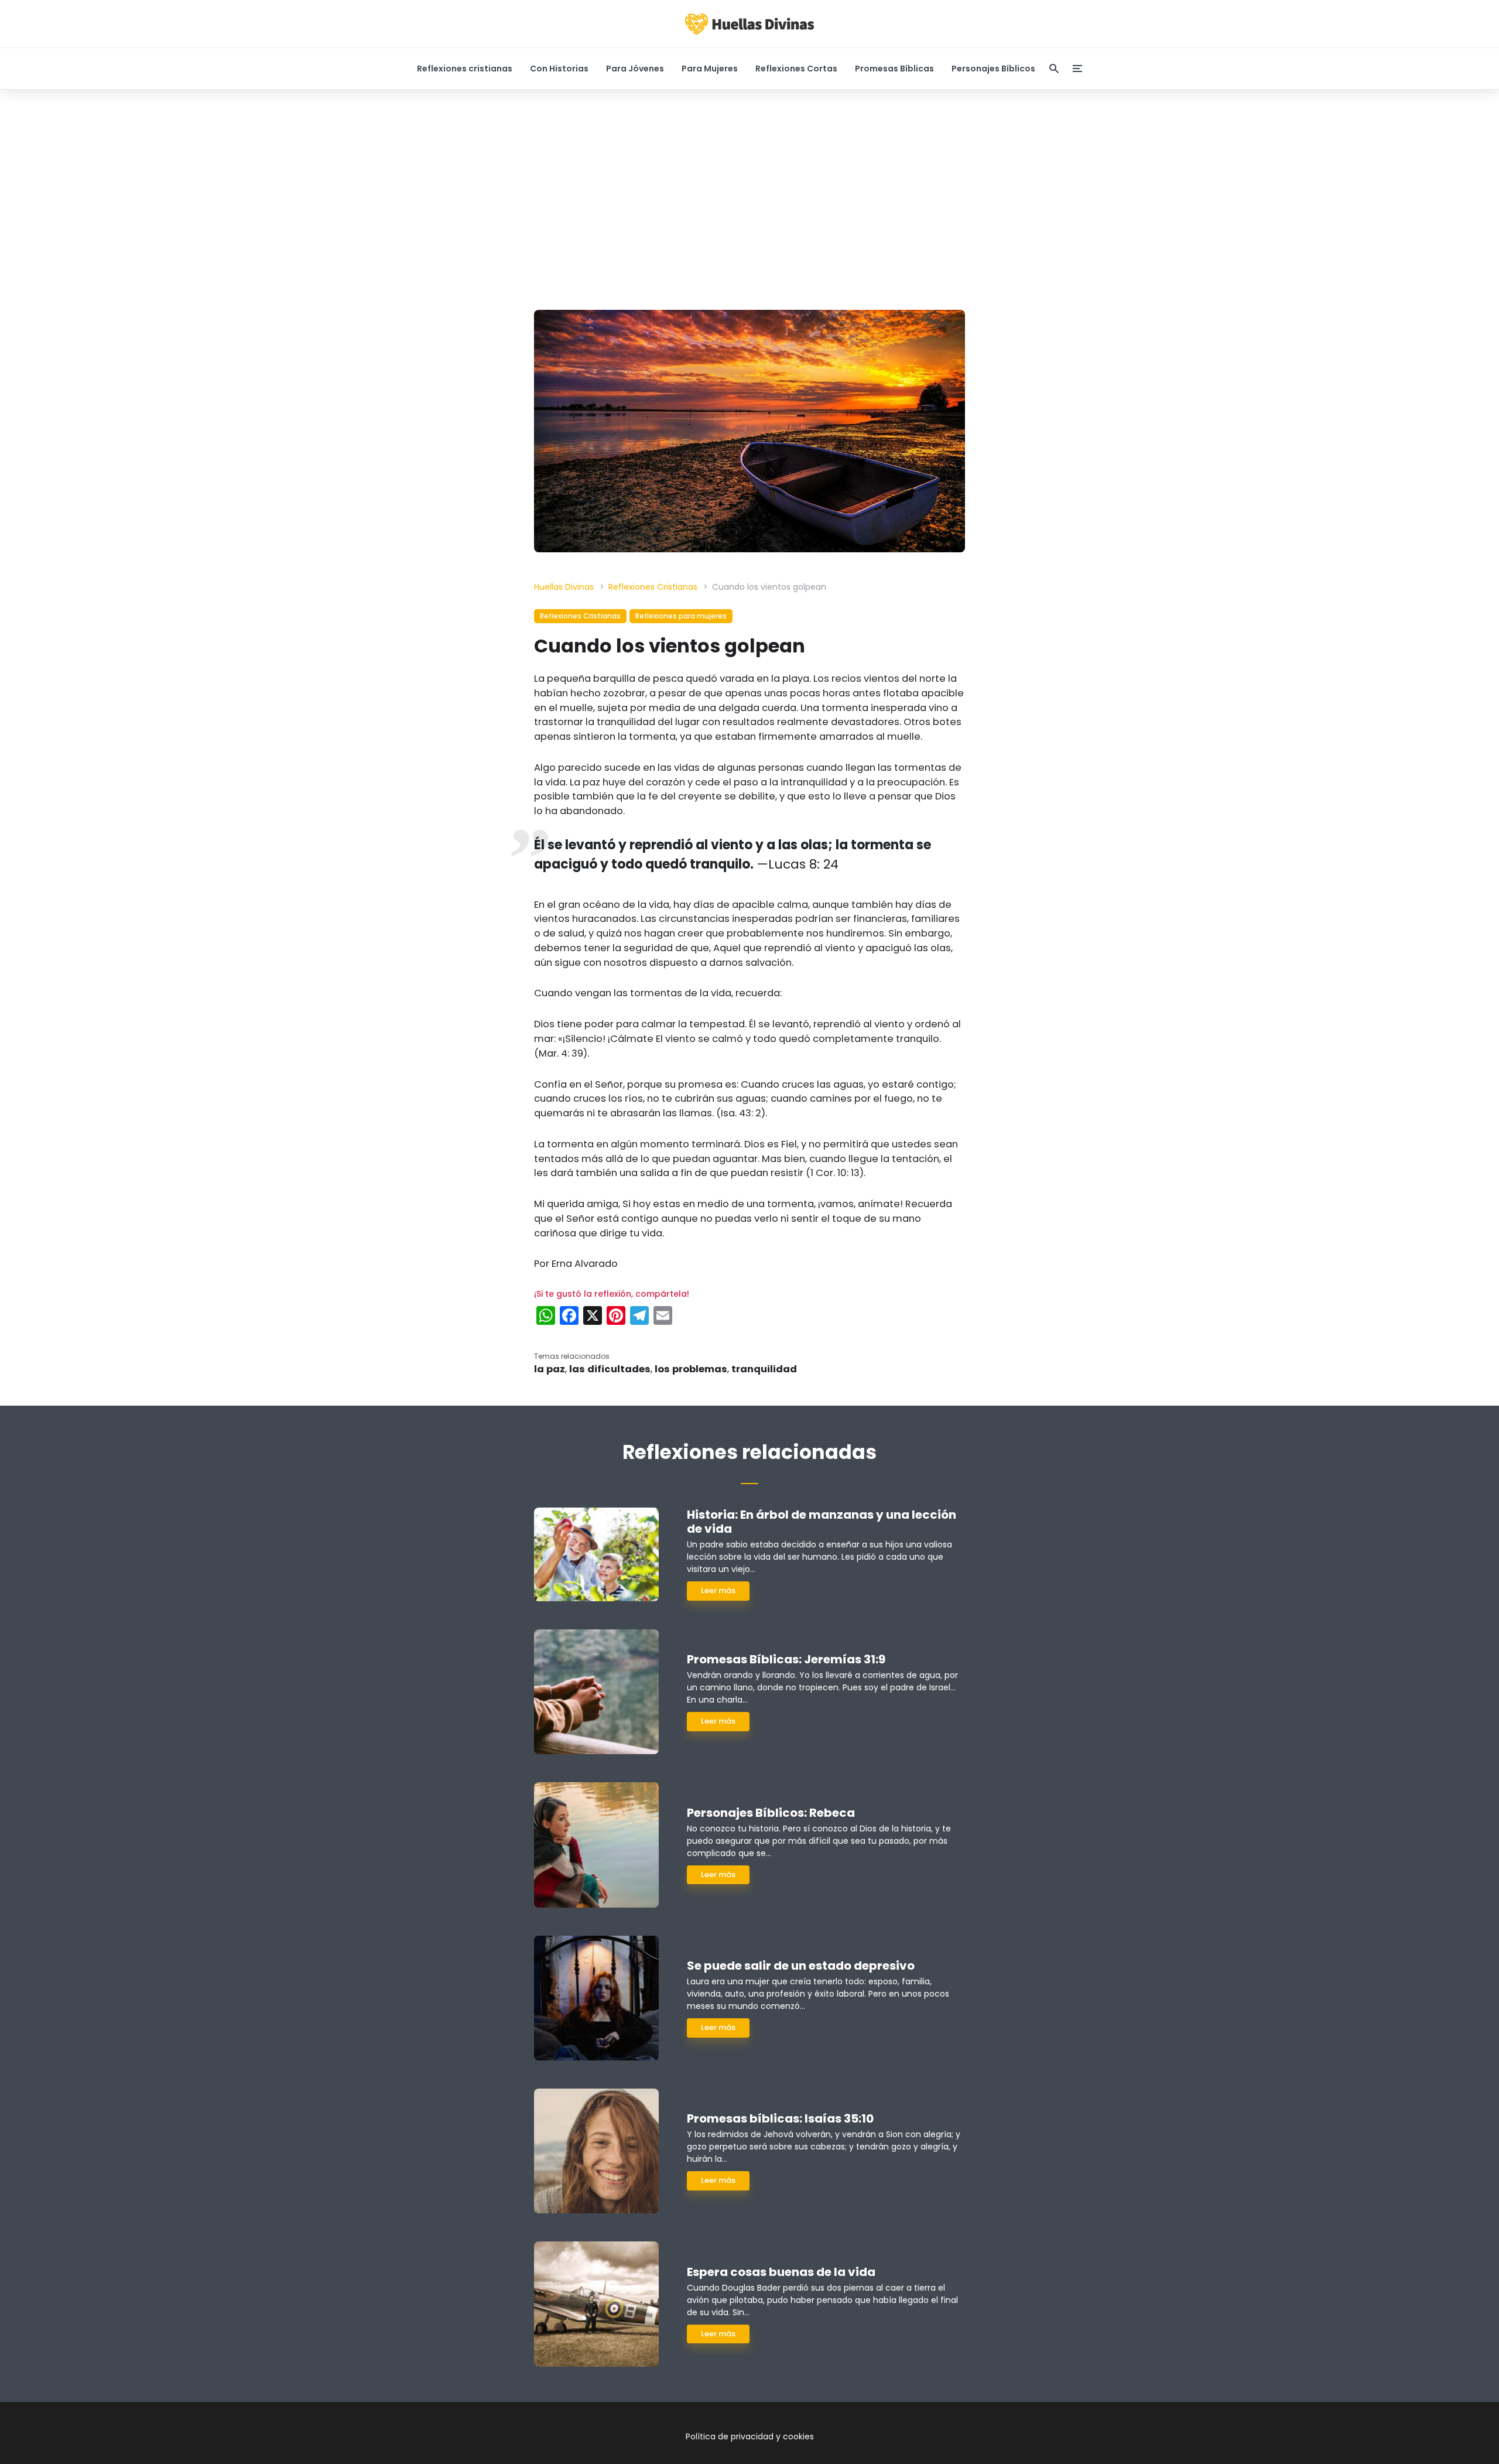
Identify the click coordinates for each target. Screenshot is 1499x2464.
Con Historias (559, 69)
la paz (550, 1369)
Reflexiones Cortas (796, 69)
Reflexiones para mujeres (681, 616)
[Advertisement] (749, 200)
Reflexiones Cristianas (580, 616)
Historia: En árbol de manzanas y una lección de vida (822, 1522)
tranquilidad (764, 1369)
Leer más (718, 1590)
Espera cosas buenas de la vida (781, 2272)
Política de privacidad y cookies (750, 2436)
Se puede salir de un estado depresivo (801, 1966)
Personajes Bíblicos (993, 69)
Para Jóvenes (635, 69)
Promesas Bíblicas (894, 69)
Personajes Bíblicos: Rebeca (771, 1813)
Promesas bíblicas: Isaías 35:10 (780, 2118)
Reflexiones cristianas (465, 69)
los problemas (691, 1369)
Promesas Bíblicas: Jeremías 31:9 (786, 1659)
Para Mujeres (710, 69)
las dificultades (610, 1369)
